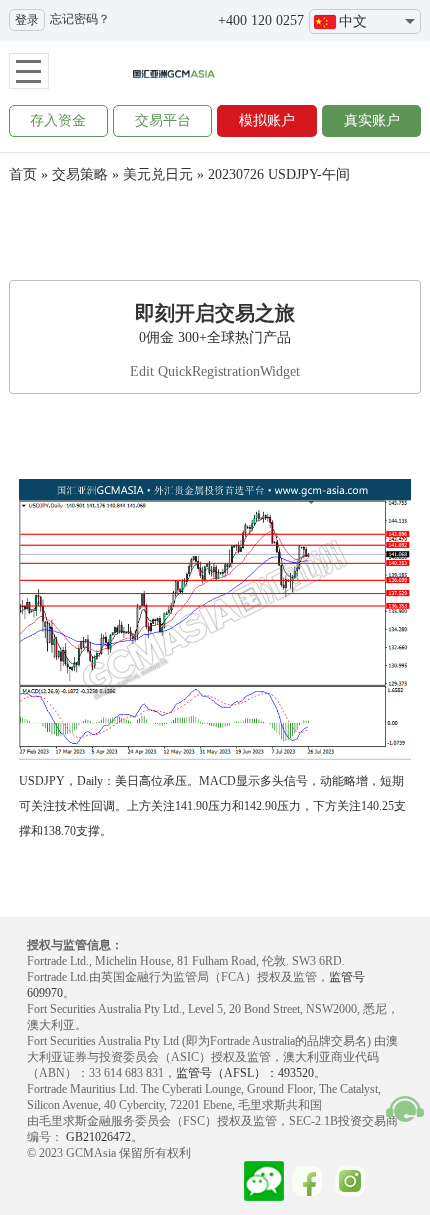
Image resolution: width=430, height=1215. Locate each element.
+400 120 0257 (261, 20)
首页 (23, 174)
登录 (27, 20)
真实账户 (372, 120)
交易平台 (163, 120)
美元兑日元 (158, 174)
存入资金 (58, 120)
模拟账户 (267, 120)
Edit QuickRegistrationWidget (215, 371)
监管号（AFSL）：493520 (245, 1073)
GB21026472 (97, 1137)
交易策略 (80, 174)
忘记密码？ (80, 19)
